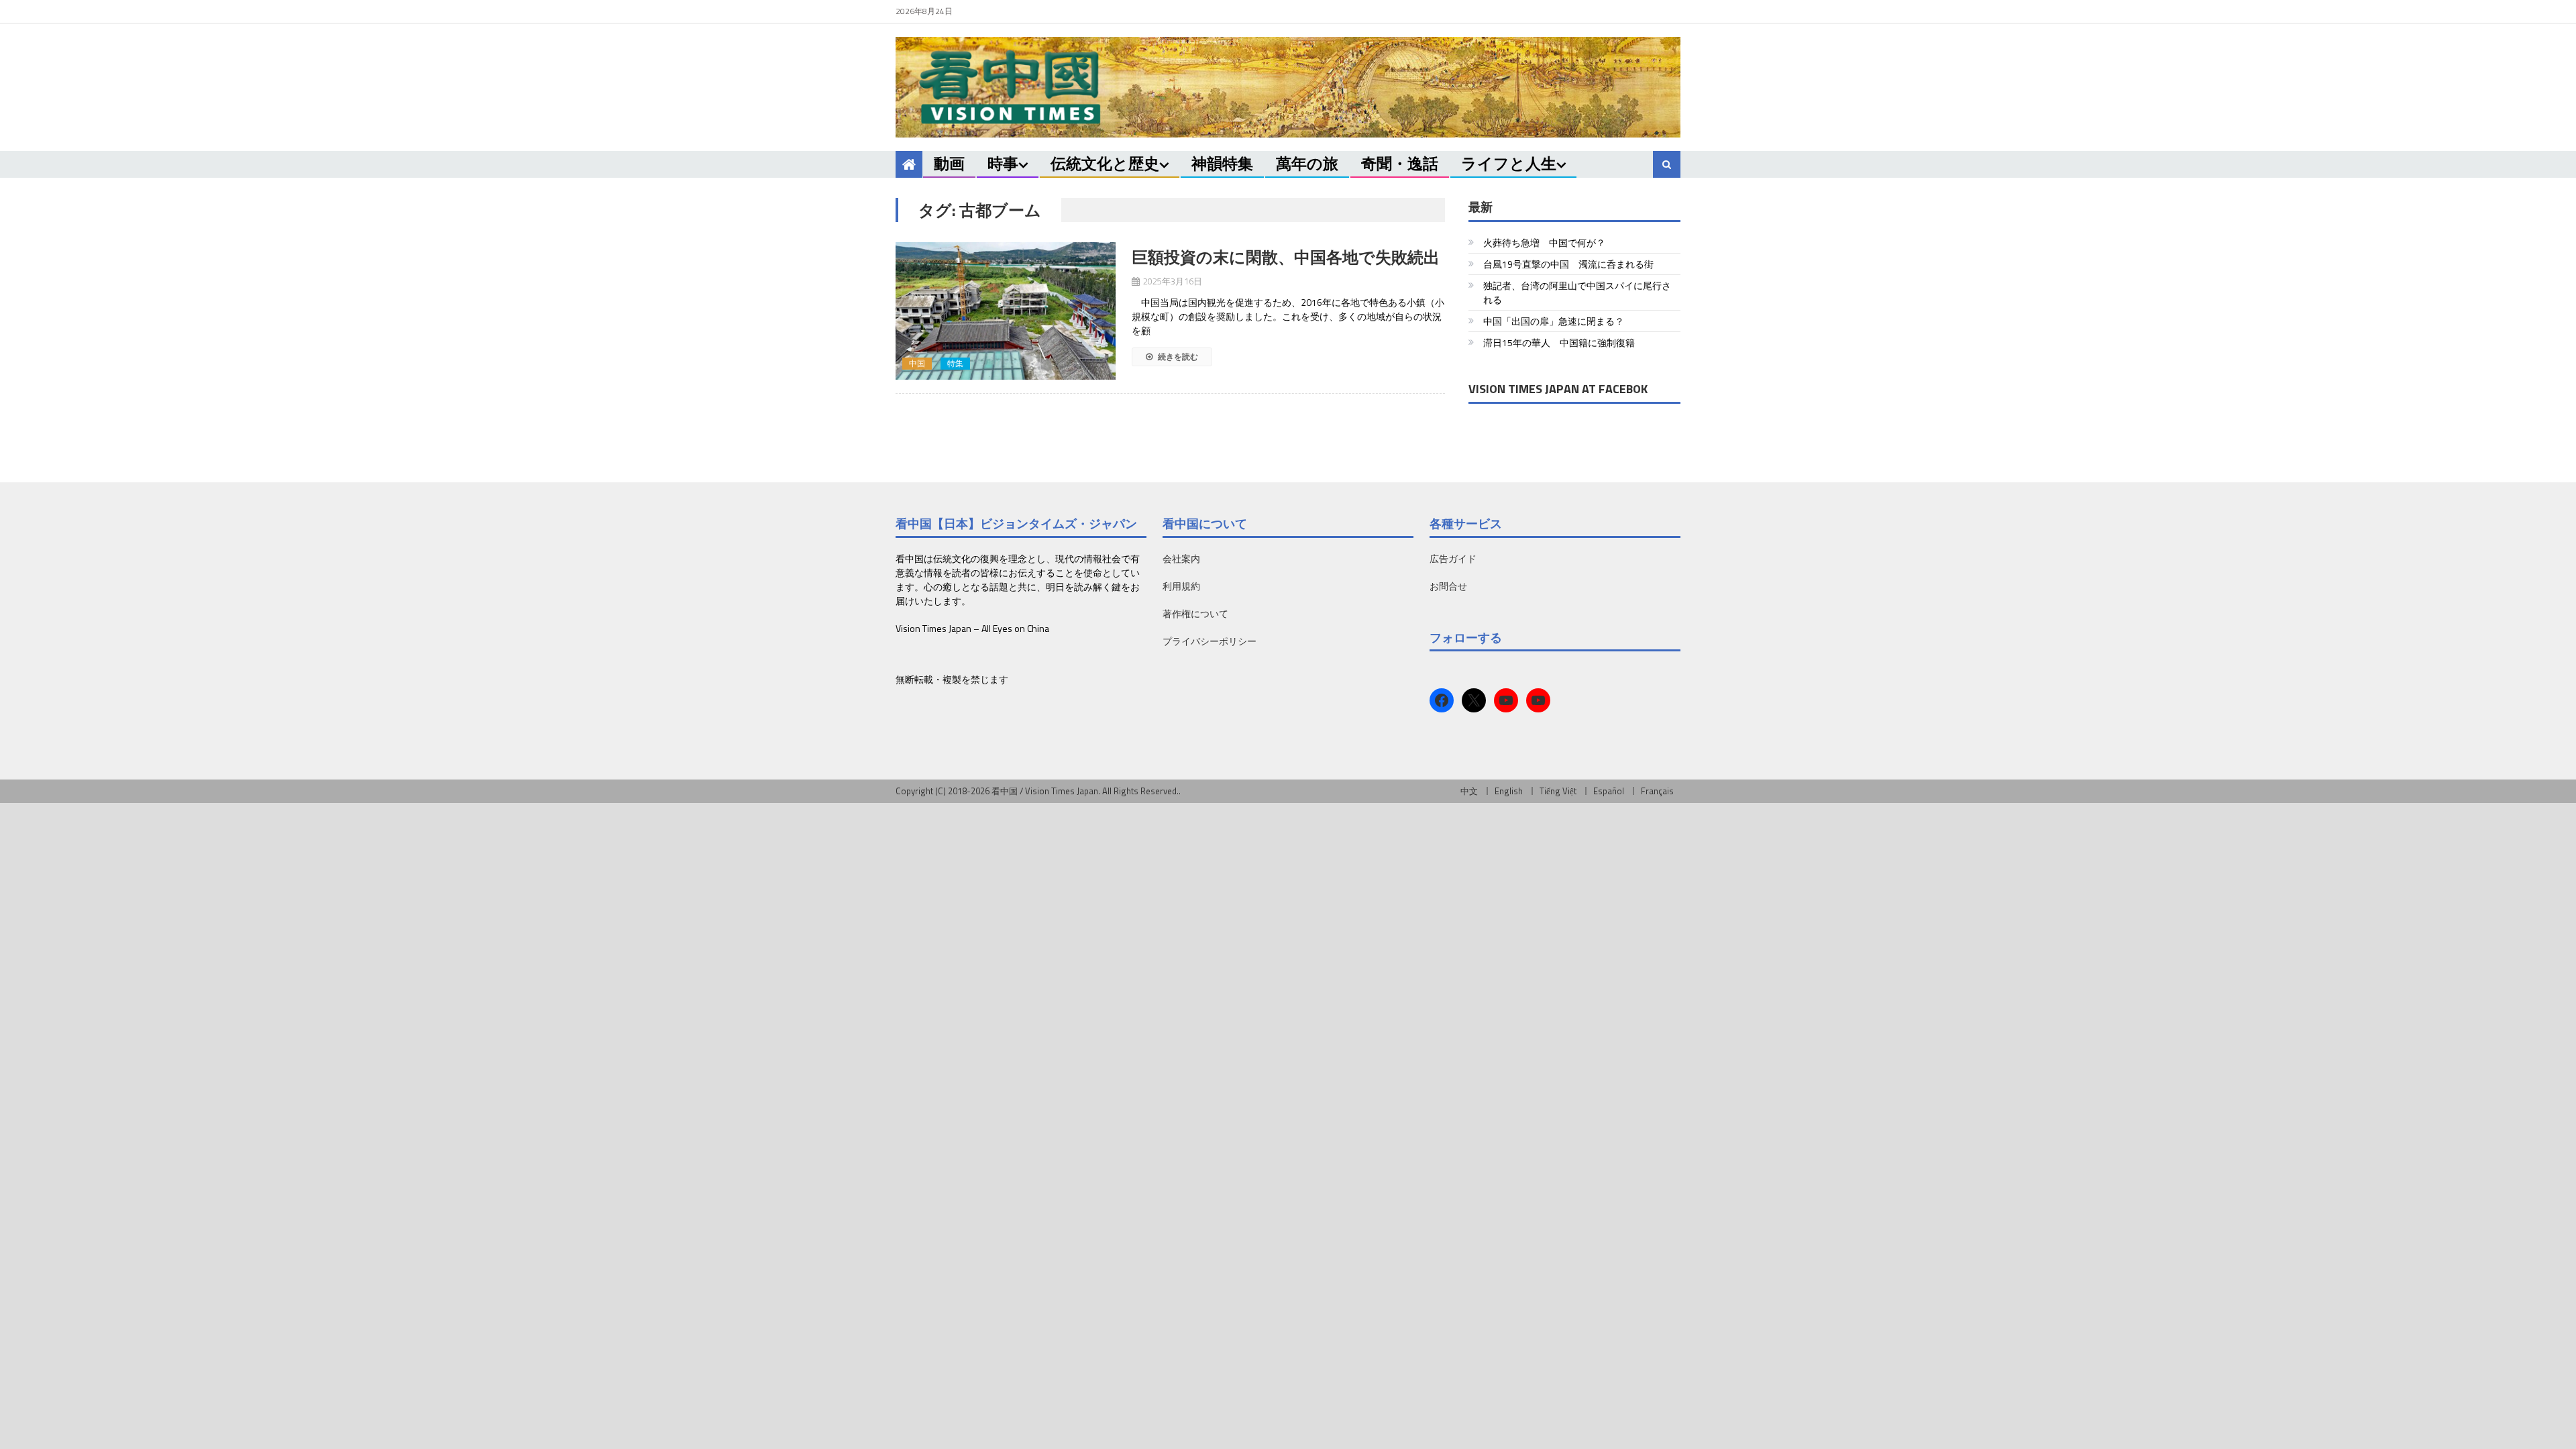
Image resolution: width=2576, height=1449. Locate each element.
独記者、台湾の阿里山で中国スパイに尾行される (1577, 292)
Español (1609, 791)
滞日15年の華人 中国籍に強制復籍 (1559, 342)
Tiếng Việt (1558, 791)
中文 (1469, 791)
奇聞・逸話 (1400, 163)
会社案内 (1181, 558)
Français (1657, 791)
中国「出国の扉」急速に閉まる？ (1554, 321)
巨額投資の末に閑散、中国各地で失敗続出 (1286, 257)
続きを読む (1177, 357)
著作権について (1195, 613)
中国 (917, 364)
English (1509, 791)
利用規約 (1181, 586)
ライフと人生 (1509, 163)
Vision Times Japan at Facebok (1558, 389)
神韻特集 (1222, 163)
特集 (955, 364)
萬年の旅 (1307, 163)
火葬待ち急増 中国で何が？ (1544, 243)
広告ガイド (1453, 558)
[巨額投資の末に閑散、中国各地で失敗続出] (1006, 311)
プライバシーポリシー (1210, 641)
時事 (1003, 163)
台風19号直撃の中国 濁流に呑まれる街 (1568, 264)
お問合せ (1448, 586)
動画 (949, 163)
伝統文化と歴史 (1105, 163)
